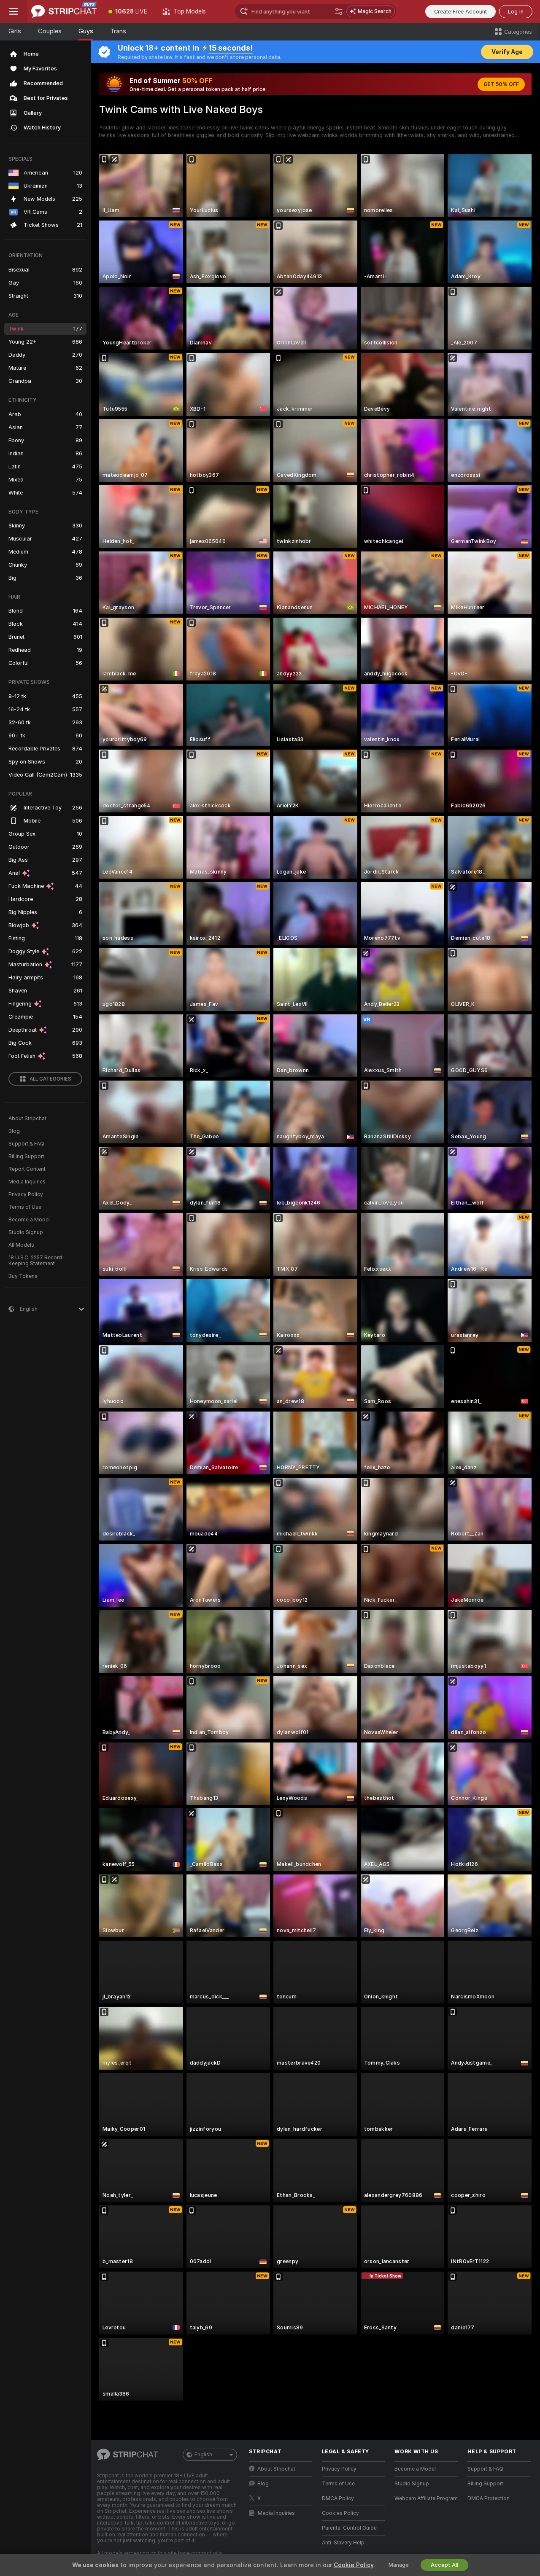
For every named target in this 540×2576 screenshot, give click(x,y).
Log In (516, 12)
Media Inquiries (27, 1182)
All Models (21, 1245)
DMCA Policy (338, 2498)
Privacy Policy (26, 1194)
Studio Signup (26, 1232)
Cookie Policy (354, 2565)
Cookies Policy (340, 2513)
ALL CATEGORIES (50, 1079)
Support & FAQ (26, 1144)
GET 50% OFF (501, 84)
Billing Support (26, 1156)
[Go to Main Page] (64, 11)
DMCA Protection (489, 2498)
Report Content (27, 1169)
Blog (14, 1131)
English (203, 2455)
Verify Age (507, 52)
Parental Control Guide (349, 2528)
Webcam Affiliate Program (426, 2498)
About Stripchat (27, 1119)
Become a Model (29, 1220)
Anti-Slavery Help (343, 2543)
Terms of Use (25, 1207)
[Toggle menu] (13, 11)
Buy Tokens (23, 1276)
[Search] (339, 11)
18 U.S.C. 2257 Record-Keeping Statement (36, 1261)
